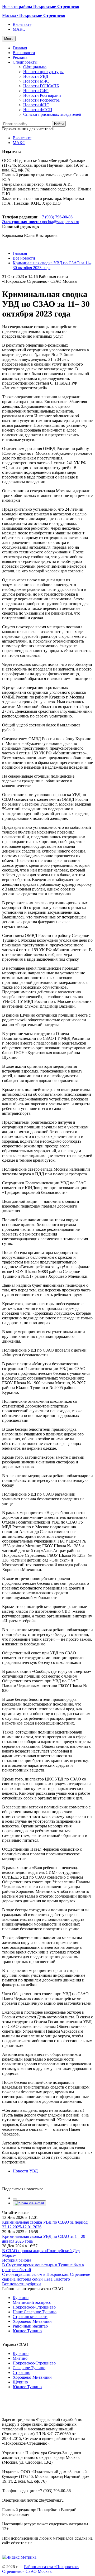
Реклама (20, 57)
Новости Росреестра (41, 100)
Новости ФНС (36, 105)
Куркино (21, 2298)
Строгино (22, 2372)
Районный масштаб (30, 2326)
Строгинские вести (30, 2317)
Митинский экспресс (32, 2302)
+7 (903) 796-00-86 (37, 219)
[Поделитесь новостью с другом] (29, 2203)
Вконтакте (22, 24)
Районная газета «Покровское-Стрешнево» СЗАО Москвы (41, 2569)
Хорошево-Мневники (32, 2321)
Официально (35, 67)
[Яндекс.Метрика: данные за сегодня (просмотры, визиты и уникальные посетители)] (19, 2557)
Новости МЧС (36, 81)
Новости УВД (36, 76)
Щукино (20, 2382)
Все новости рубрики (22, 2284)
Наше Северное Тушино (35, 2312)
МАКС (19, 29)
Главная (20, 48)
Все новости (24, 53)
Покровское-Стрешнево (34, 2307)
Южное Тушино (27, 2331)
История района (17, 2260)
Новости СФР (36, 91)
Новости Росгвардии (42, 95)
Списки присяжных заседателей (52, 114)
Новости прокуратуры (43, 72)
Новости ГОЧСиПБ (41, 86)
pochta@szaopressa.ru (61, 222)
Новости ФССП (38, 110)
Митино (20, 2358)
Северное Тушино (29, 2368)
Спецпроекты (25, 62)
